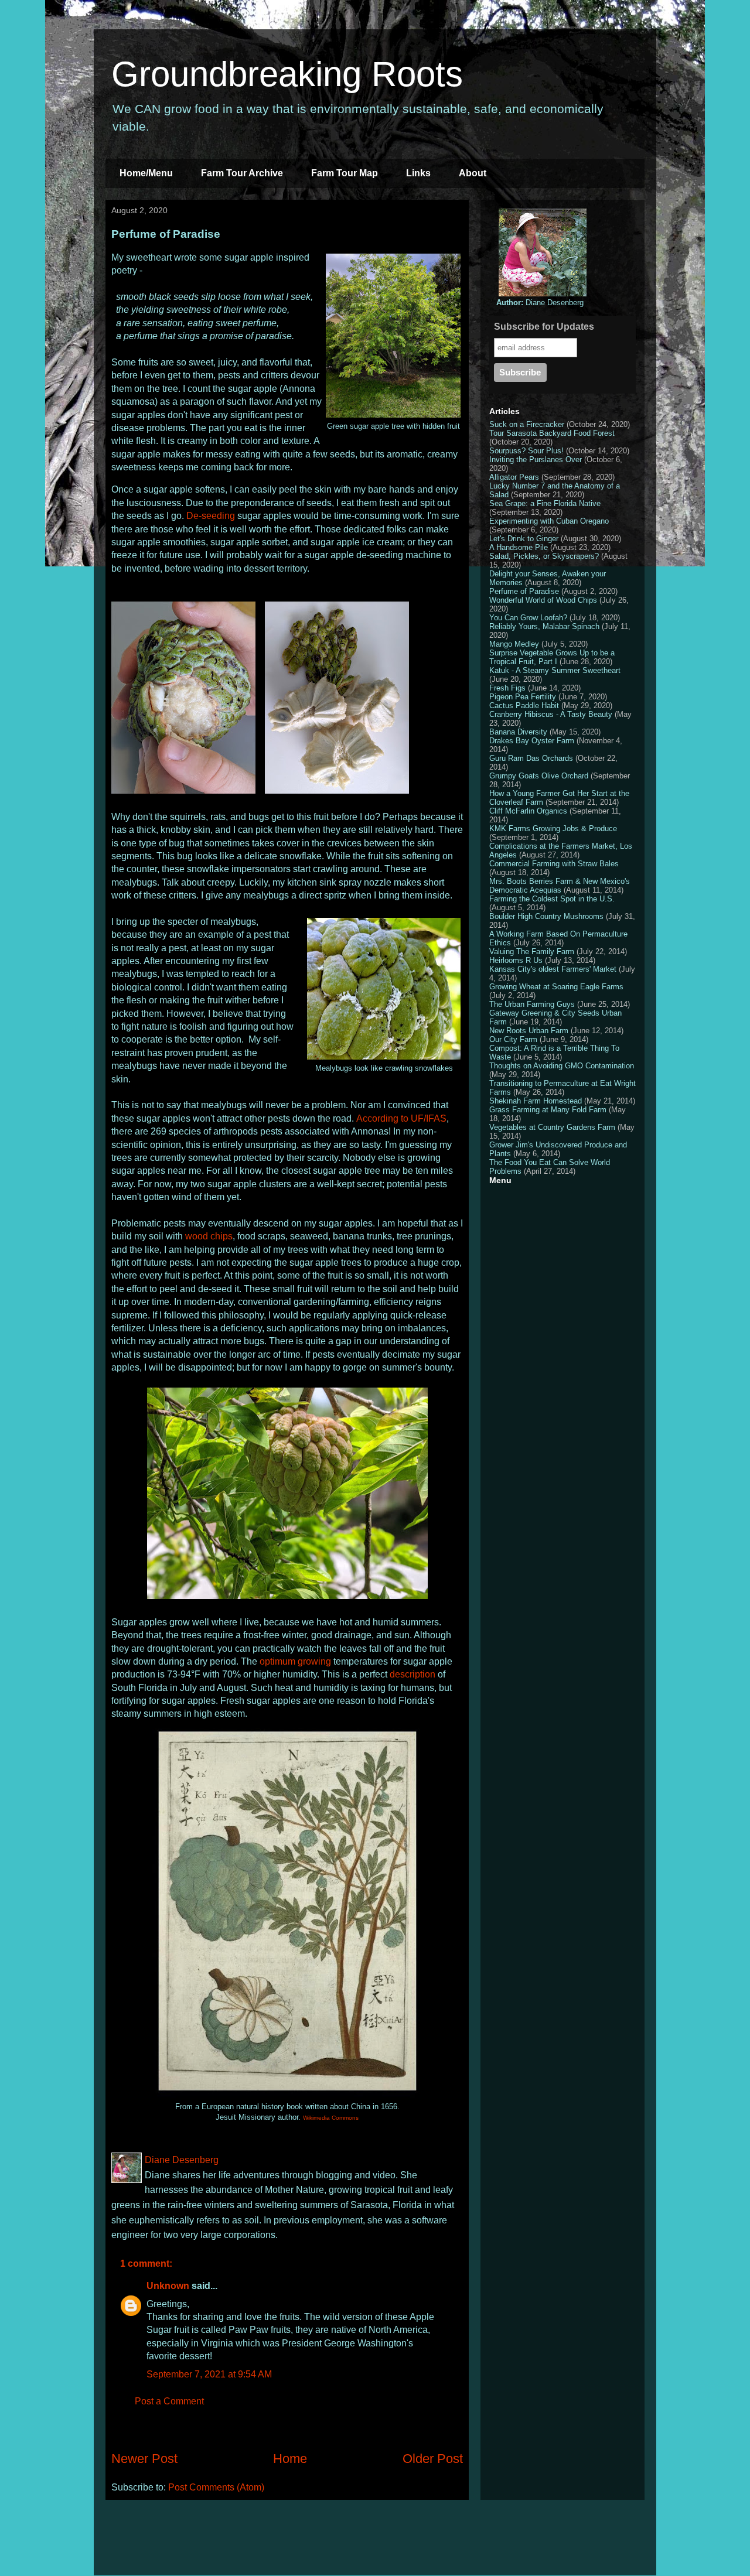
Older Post (433, 2459)
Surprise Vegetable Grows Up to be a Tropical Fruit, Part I (552, 657)
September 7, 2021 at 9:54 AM (209, 2374)
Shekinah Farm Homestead (536, 1101)
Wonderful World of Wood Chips (543, 600)
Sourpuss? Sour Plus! (526, 451)
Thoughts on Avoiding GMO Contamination (562, 1066)
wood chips (209, 1236)
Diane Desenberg (540, 303)
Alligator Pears (514, 477)
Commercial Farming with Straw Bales (554, 864)
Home (290, 2459)
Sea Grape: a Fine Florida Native (545, 503)
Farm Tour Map (345, 173)
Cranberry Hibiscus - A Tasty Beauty (551, 714)
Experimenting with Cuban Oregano (549, 521)
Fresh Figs (507, 688)
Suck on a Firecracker (527, 424)
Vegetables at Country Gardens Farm (552, 1127)
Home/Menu (146, 173)
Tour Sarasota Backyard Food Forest (552, 433)
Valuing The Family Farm (532, 952)
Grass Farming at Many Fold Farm (548, 1110)
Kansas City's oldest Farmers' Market (553, 969)
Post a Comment (169, 2401)
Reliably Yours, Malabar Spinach (544, 626)
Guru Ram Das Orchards (531, 758)
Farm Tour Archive (242, 173)
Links (418, 173)
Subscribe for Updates (544, 327)
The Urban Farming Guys (532, 1004)
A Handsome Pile (519, 547)
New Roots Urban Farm (529, 1031)
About (473, 173)
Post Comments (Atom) (216, 2487)
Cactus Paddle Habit (524, 706)
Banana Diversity (518, 732)
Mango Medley (514, 644)
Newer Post (144, 2459)
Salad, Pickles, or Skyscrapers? (544, 556)
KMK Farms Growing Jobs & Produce (553, 829)
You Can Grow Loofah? (528, 618)
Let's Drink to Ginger (524, 539)
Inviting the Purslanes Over (536, 459)
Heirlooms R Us (516, 960)
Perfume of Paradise (524, 591)
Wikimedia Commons (331, 2118)
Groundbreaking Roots (287, 74)
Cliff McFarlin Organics (528, 811)
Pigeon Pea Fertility (523, 697)
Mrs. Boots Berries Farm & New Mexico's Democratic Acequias (560, 886)
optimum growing (295, 1661)
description (412, 1674)
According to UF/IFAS (401, 1118)
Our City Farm (513, 1039)
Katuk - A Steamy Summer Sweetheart (555, 670)
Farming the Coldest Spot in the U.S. (552, 899)
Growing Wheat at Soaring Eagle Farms (556, 987)
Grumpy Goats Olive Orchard (539, 776)
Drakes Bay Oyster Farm (532, 741)
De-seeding (211, 516)
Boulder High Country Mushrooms (546, 916)
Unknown (168, 2286)
